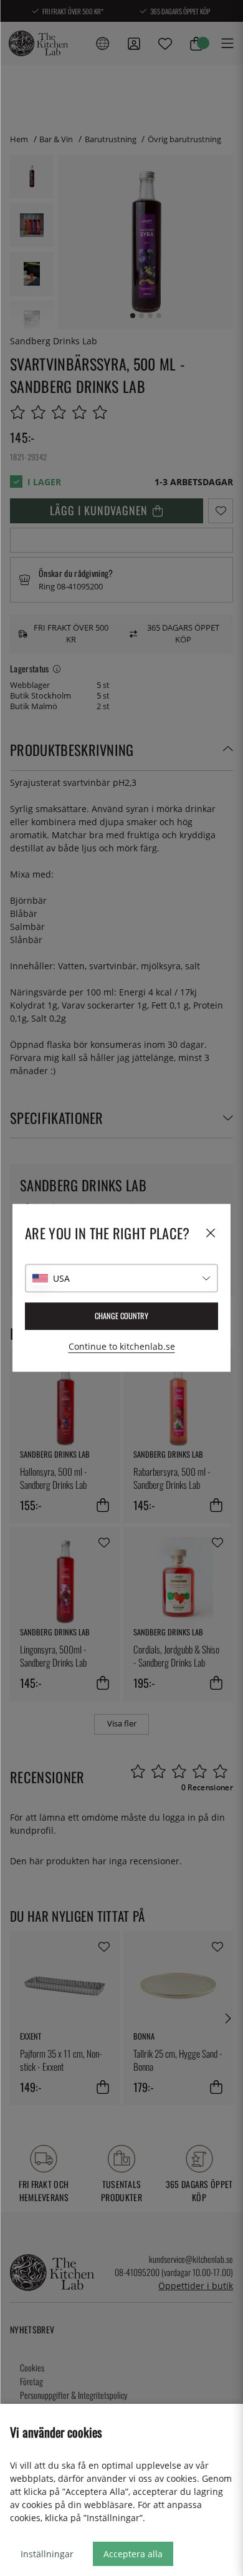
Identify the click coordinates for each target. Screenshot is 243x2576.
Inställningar (47, 2554)
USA (61, 1278)
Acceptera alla (133, 2554)
